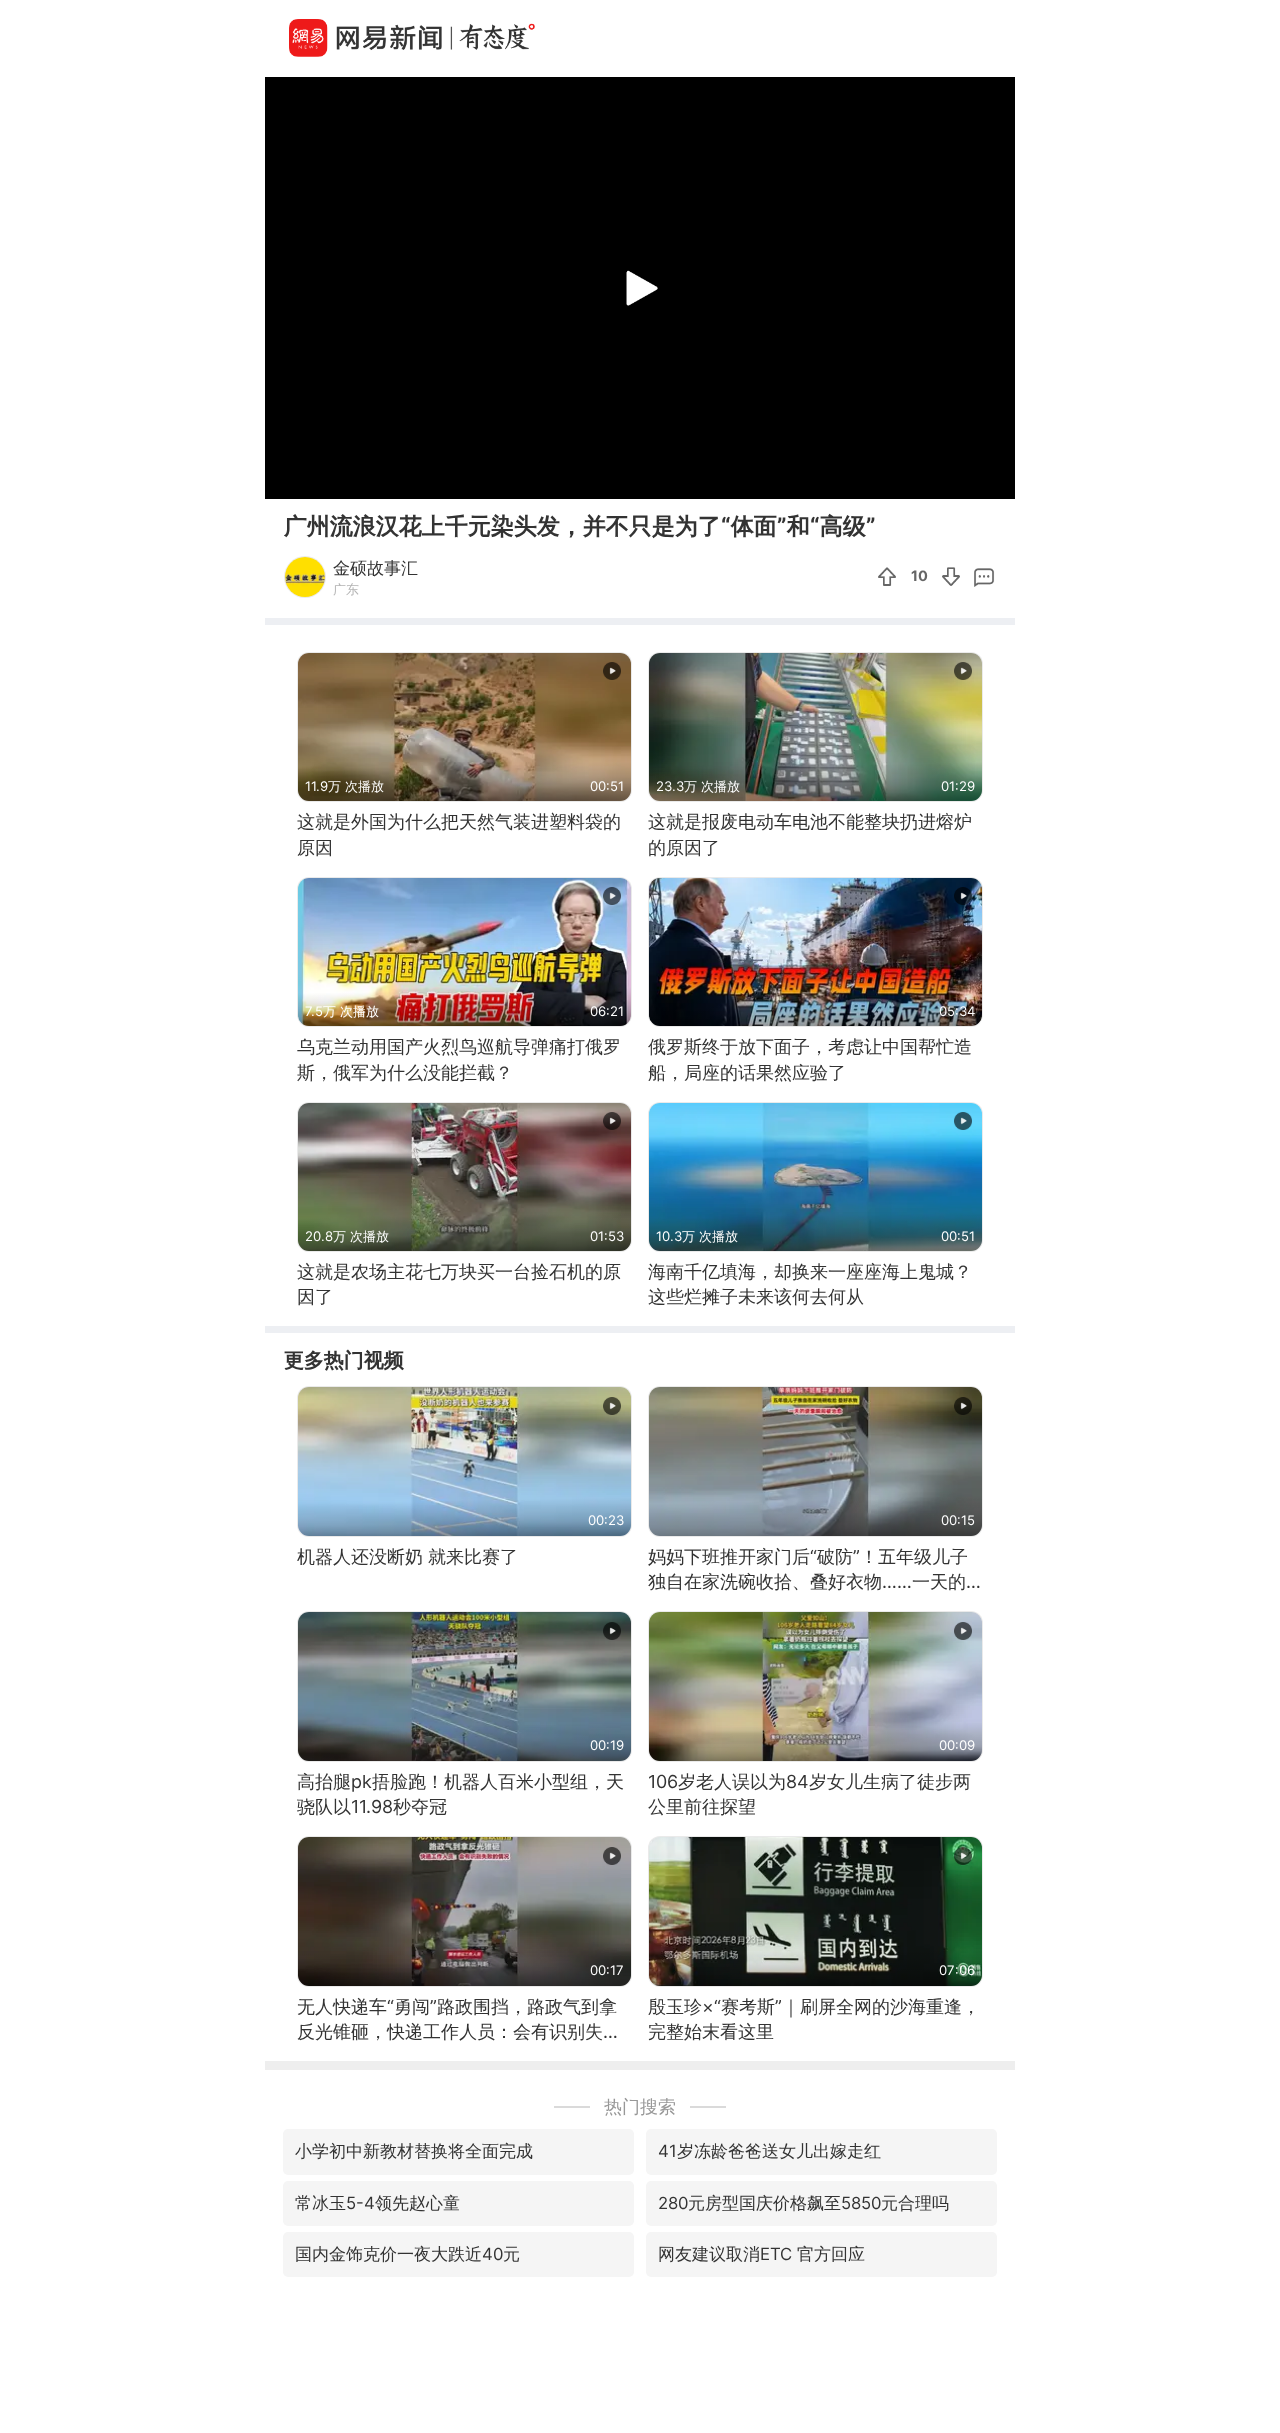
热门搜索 (640, 2106)
